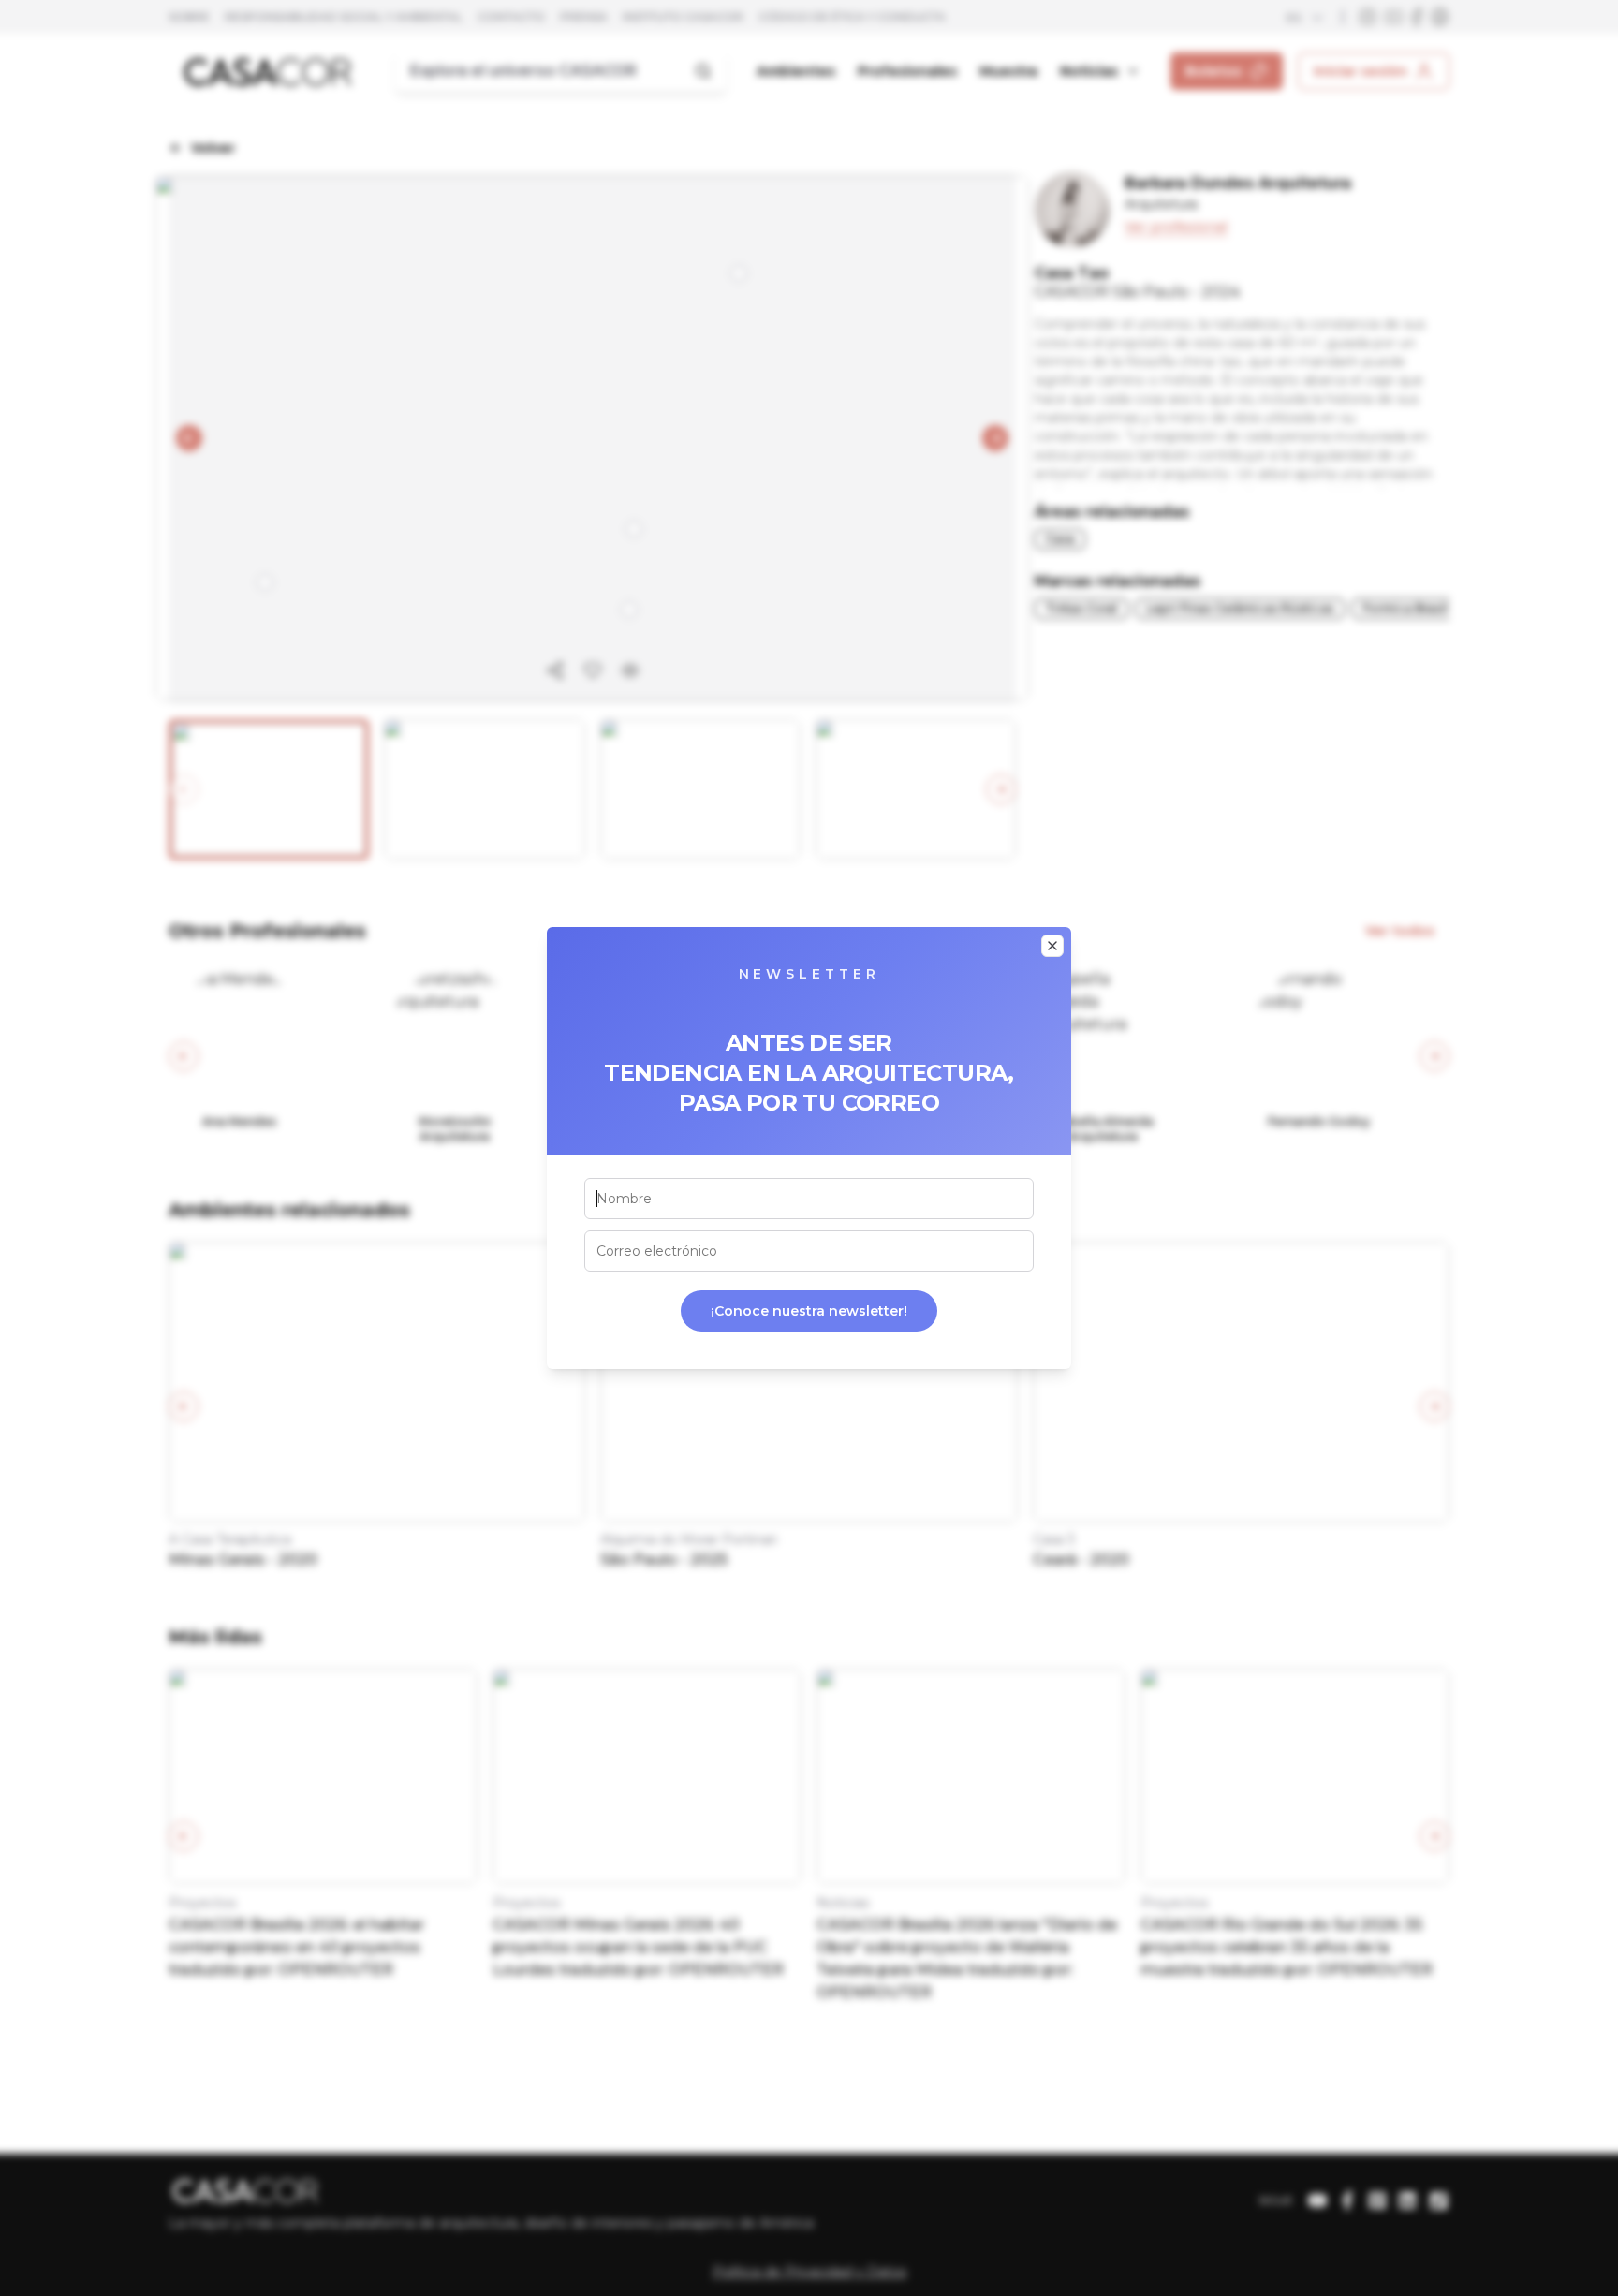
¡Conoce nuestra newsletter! (809, 1311)
